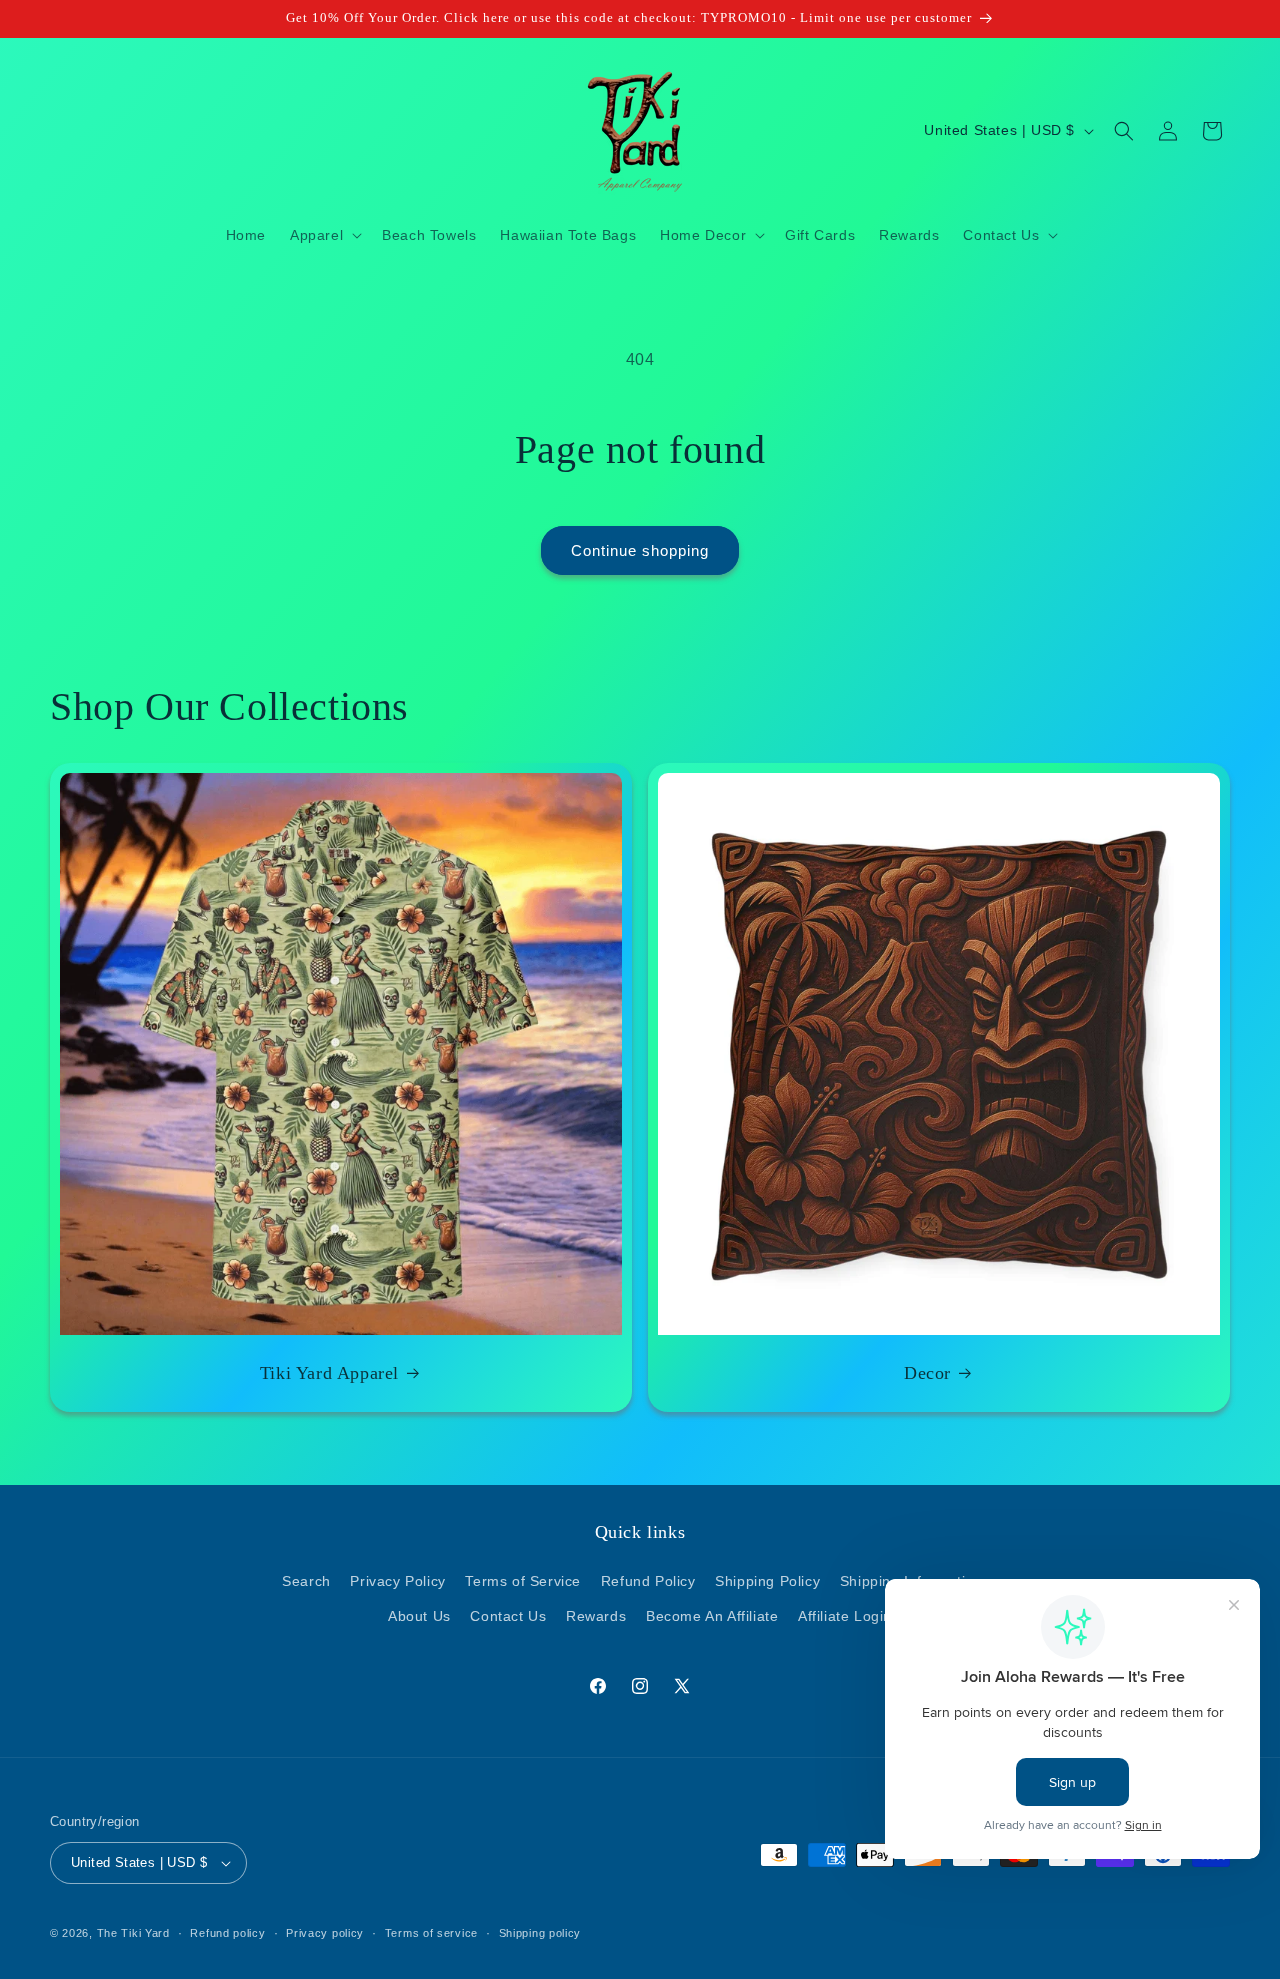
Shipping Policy (767, 1582)
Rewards (596, 1617)
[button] (324, 235)
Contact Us (508, 1617)
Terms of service (431, 1932)
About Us (419, 1617)
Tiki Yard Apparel (329, 1373)
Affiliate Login (845, 1617)
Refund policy (227, 1932)
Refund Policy (648, 1582)
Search (306, 1582)
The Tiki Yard (133, 1933)
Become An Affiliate (712, 1617)
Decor (927, 1373)
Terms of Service (523, 1582)
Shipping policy (540, 1932)
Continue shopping (640, 550)
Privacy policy (325, 1932)
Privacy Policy (397, 1582)
